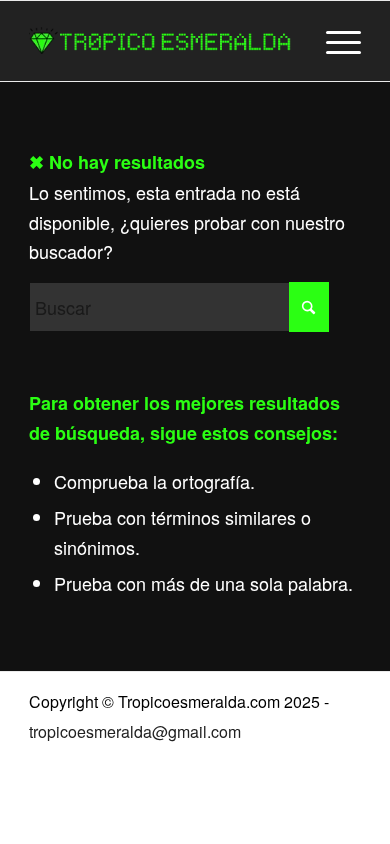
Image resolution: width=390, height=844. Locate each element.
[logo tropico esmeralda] (161, 41)
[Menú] (333, 41)
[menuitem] (333, 41)
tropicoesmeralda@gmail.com (135, 731)
